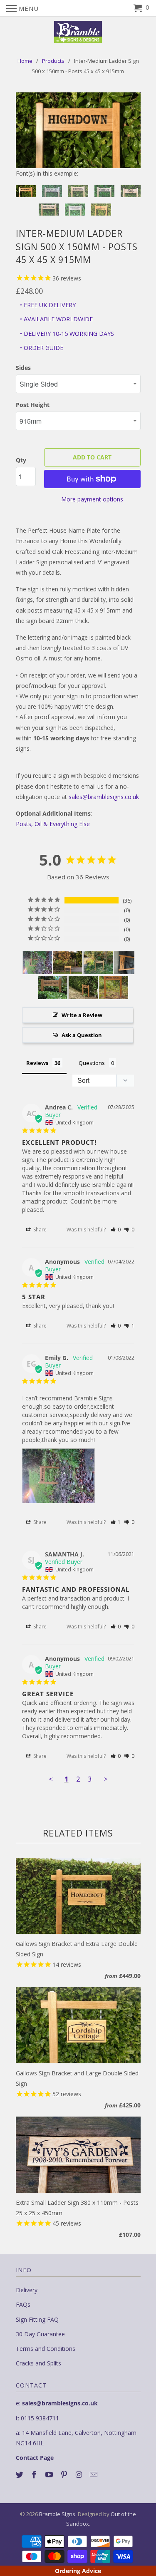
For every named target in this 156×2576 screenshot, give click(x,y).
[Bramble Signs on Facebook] (35, 2474)
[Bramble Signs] (78, 32)
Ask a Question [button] (82, 1035)
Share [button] (39, 1230)
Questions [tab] (92, 1063)
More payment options (92, 499)
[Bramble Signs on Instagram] (80, 2474)
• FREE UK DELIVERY (48, 305)
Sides (23, 368)
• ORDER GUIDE (42, 348)
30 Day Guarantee (40, 2334)
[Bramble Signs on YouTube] (50, 2474)
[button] (116, 1230)
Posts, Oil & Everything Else (53, 824)
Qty (21, 460)
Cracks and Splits (38, 2363)
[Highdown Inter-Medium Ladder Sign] (78, 130)
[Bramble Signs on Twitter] (20, 2474)
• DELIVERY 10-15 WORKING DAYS (67, 334)
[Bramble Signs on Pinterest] (65, 2474)
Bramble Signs (57, 2514)
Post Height (33, 405)
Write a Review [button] (82, 1015)
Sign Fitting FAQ (37, 2319)
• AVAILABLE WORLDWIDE (56, 319)
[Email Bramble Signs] (94, 2474)
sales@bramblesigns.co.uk (104, 797)
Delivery (27, 2290)
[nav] (22, 8)
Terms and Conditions (46, 2349)
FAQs (23, 2304)
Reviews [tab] (37, 1063)
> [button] (106, 1779)
